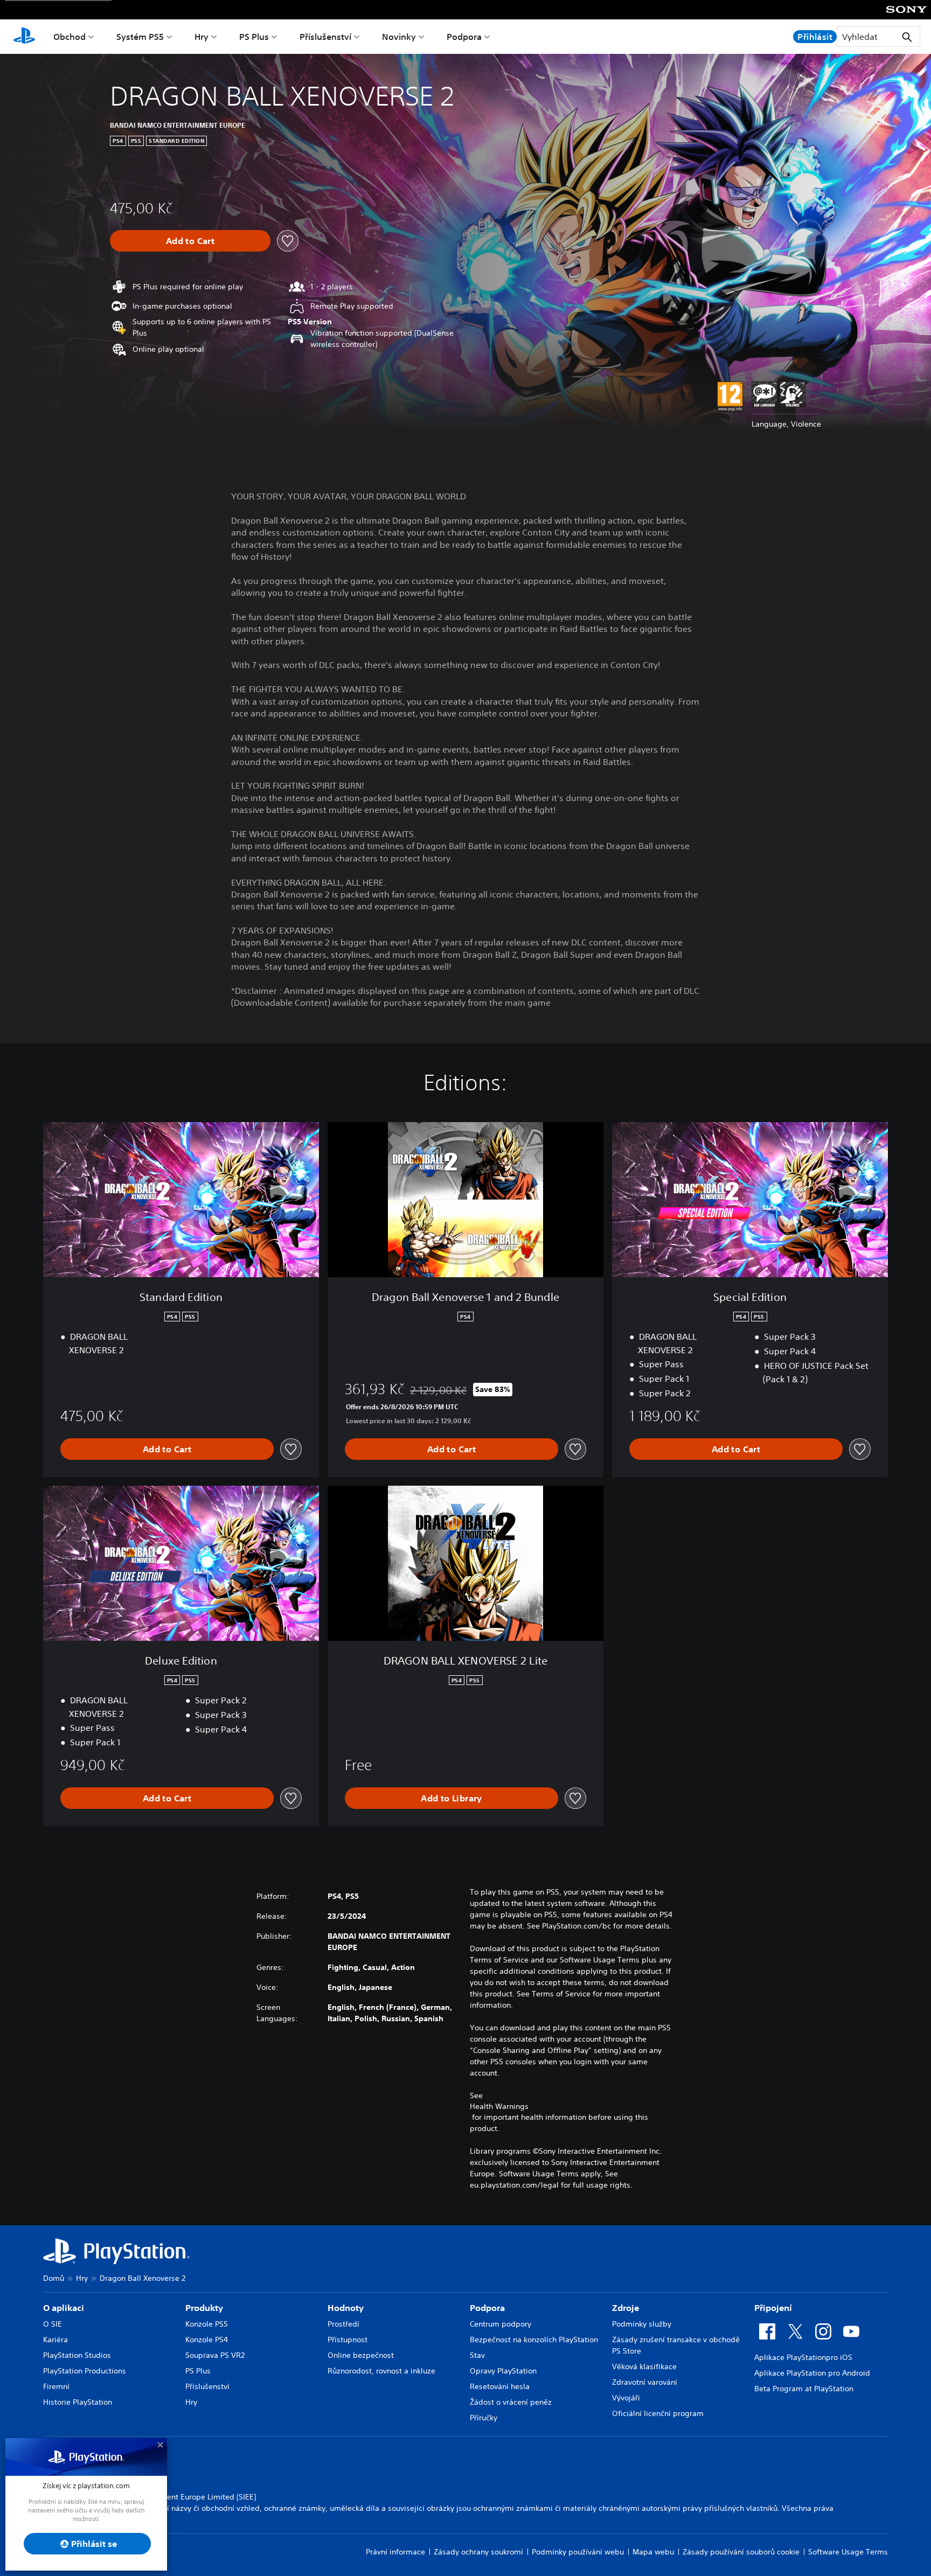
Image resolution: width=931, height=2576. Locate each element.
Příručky (484, 2418)
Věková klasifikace (644, 2366)
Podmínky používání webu (578, 2552)
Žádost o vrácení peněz (511, 2402)
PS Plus (254, 37)
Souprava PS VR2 (215, 2355)
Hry (202, 37)
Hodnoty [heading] (346, 2308)
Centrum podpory (501, 2324)
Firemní (56, 2386)
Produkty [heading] (204, 2308)
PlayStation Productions (85, 2371)
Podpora (464, 37)
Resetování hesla (500, 2386)
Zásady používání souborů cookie (741, 2552)
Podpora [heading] (487, 2308)
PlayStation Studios (77, 2355)
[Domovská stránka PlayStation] (24, 37)
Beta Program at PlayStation (804, 2389)
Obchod (70, 37)
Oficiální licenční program (658, 2413)
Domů (54, 2278)
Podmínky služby (642, 2324)
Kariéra (55, 2340)
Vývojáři (626, 2398)
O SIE (53, 2324)
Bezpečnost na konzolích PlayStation (534, 2340)
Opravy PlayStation (503, 2371)
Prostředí (343, 2324)
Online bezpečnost (361, 2355)
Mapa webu (653, 2552)
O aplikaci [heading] (64, 2308)
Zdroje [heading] (626, 2308)
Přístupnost (348, 2340)
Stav (477, 2355)
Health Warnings (499, 2106)
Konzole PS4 (207, 2340)
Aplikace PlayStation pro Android (812, 2373)
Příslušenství (325, 37)
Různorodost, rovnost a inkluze (381, 2371)
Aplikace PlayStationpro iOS (803, 2357)
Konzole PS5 (207, 2324)
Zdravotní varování (645, 2382)
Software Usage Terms (848, 2552)
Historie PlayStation (78, 2402)
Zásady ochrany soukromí (478, 2552)
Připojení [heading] (773, 2308)
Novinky (399, 37)
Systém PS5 (140, 37)
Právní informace (395, 2552)
